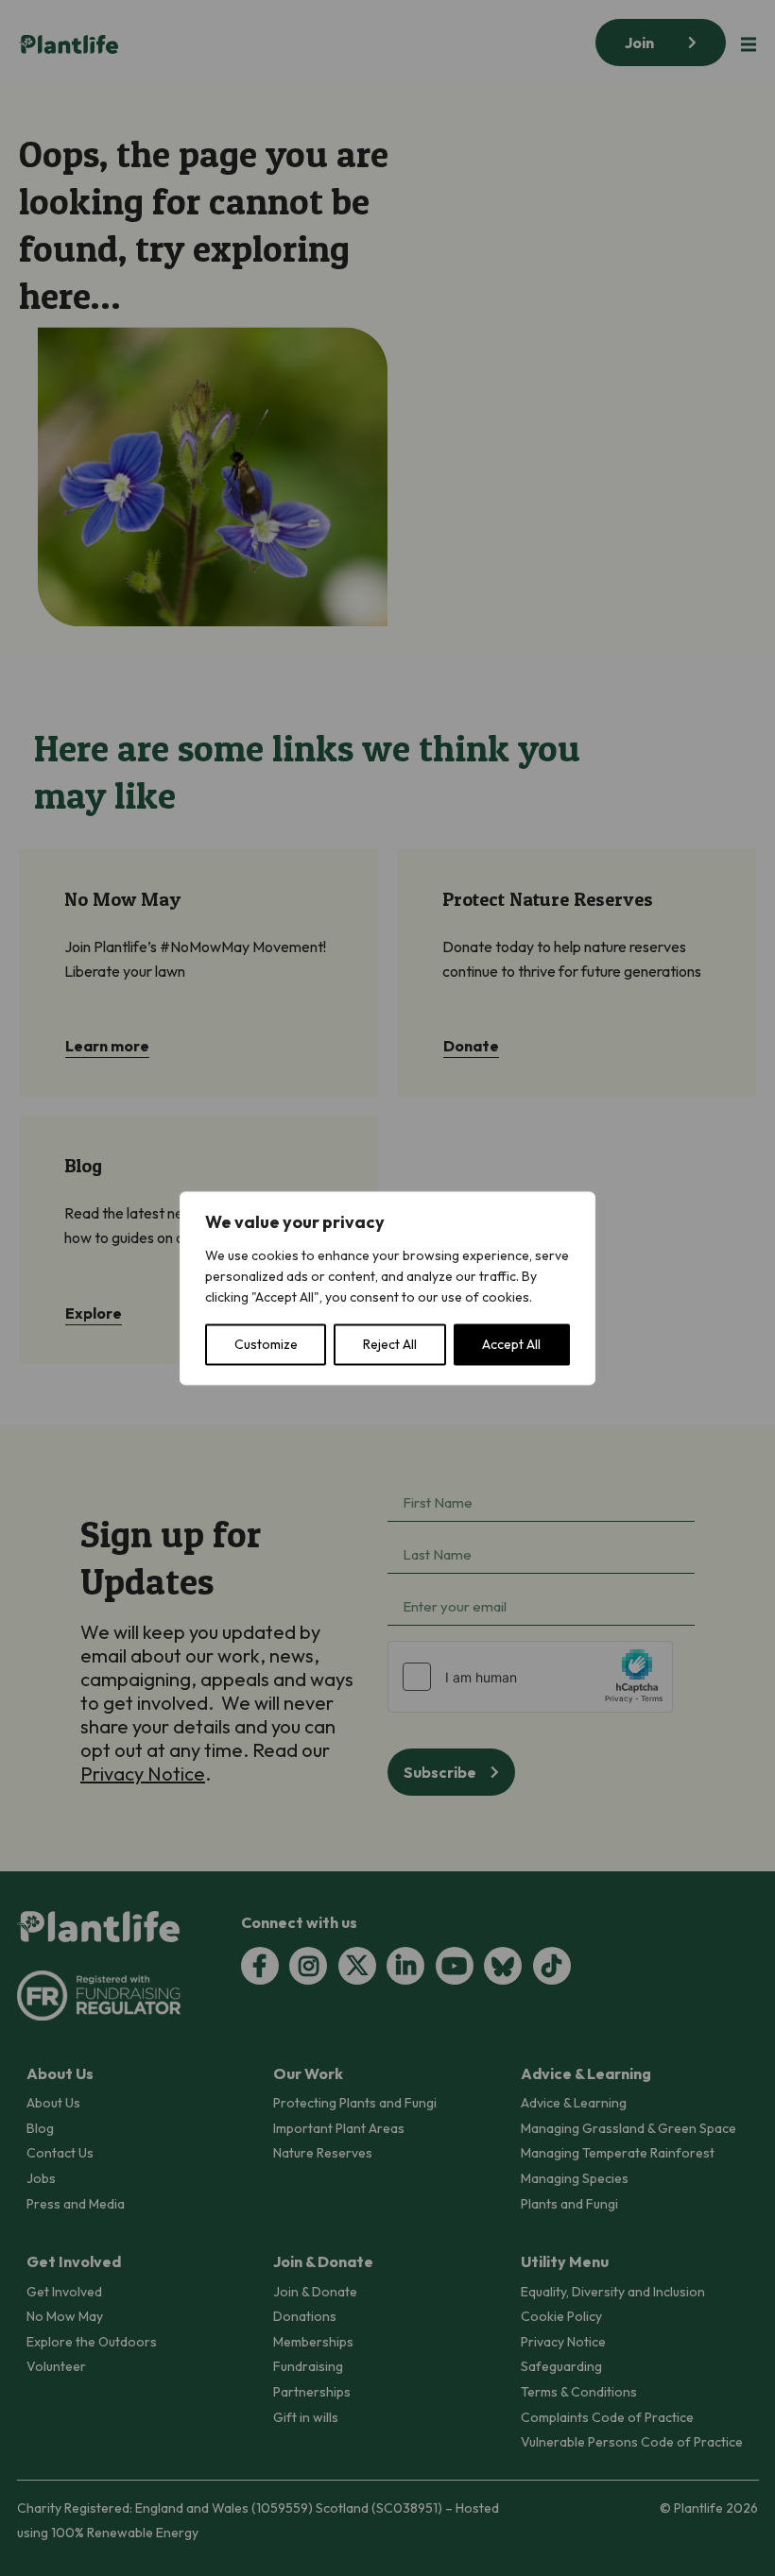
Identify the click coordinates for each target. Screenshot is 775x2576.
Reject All (390, 1344)
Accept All (511, 1344)
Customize (266, 1344)
